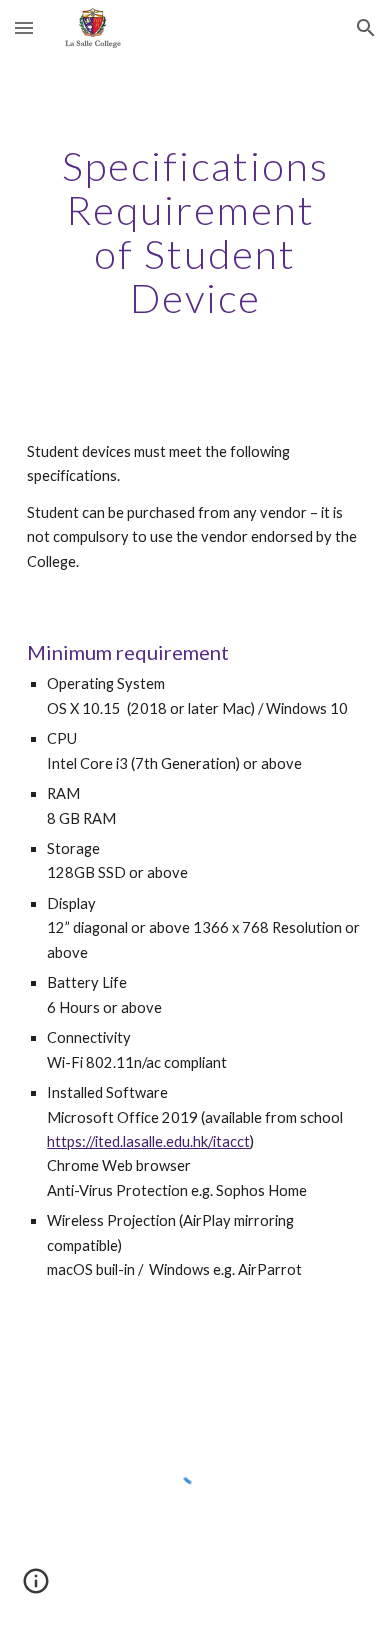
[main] (195, 232)
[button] (24, 27)
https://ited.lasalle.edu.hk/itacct (148, 1141)
